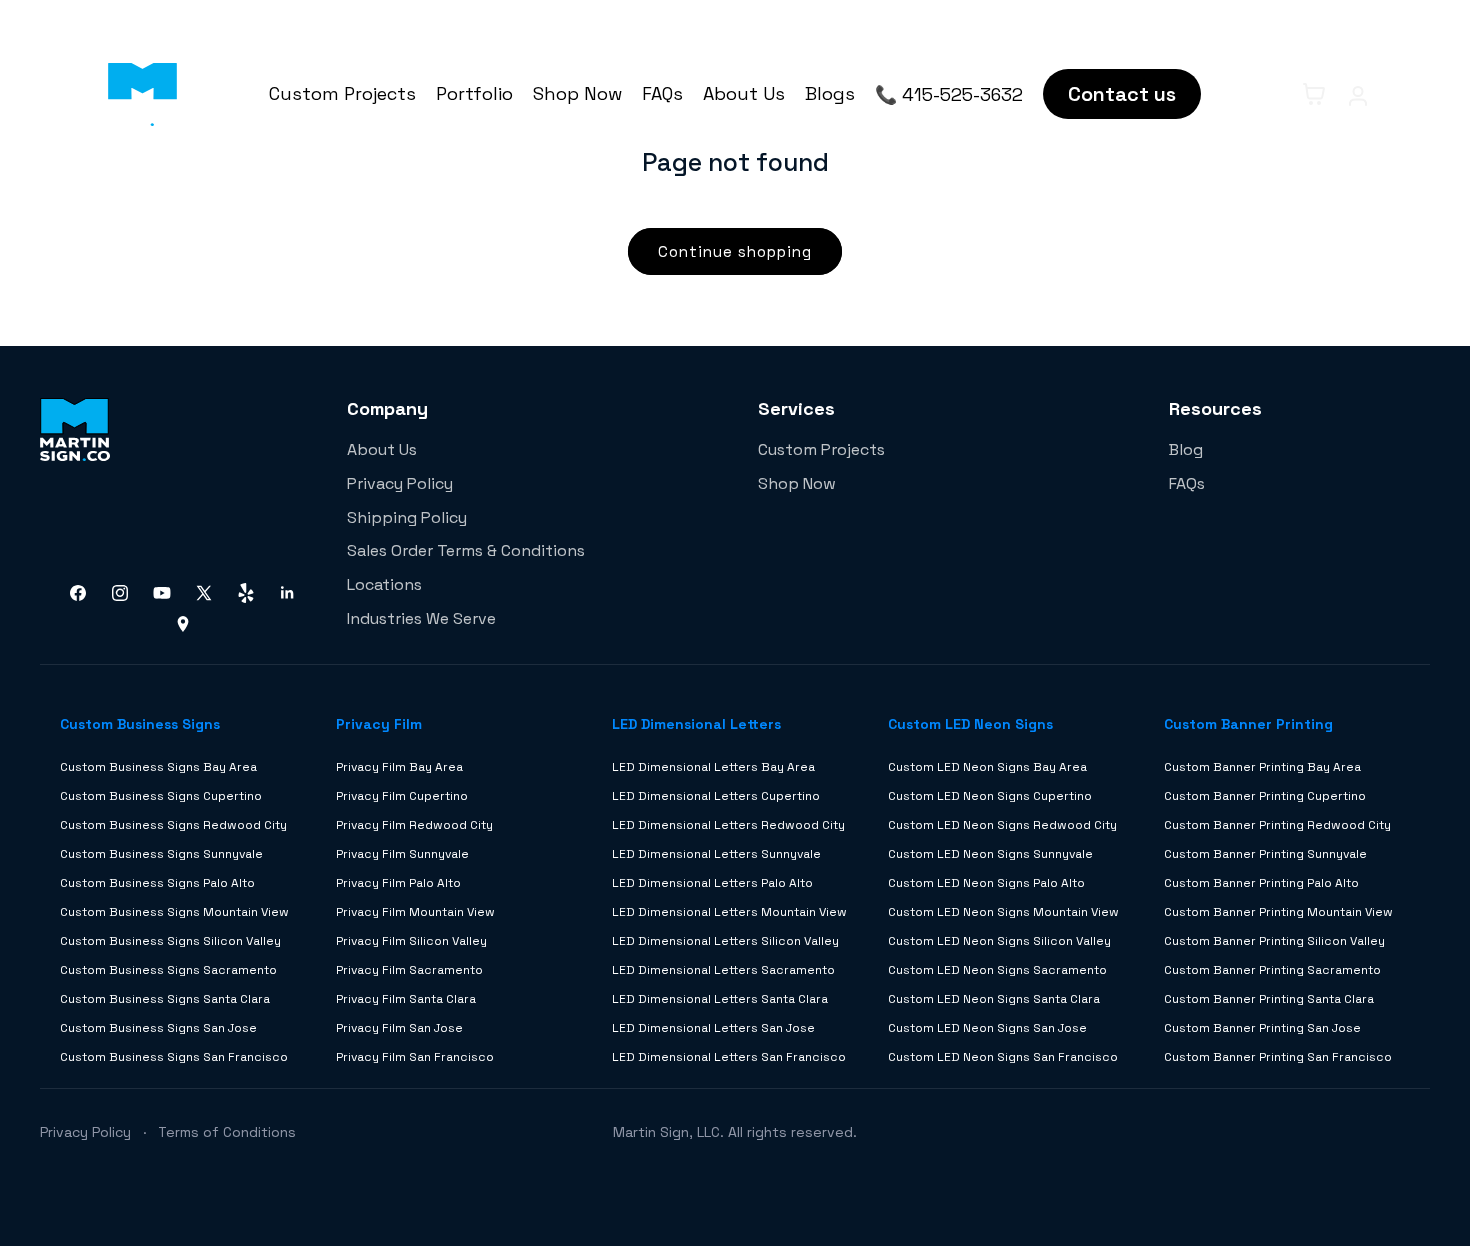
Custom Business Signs (140, 724)
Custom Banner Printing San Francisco (1278, 1057)
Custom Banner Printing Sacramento (1272, 970)
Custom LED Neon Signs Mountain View (1003, 912)
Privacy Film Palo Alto (398, 883)
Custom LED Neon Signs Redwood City (1002, 825)
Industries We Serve (421, 618)
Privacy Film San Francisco (415, 1057)
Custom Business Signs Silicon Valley (170, 941)
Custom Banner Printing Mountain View (1278, 912)
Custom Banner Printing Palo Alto (1261, 883)
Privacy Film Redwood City (414, 825)
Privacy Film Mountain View (415, 912)
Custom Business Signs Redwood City (173, 825)
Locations (384, 584)
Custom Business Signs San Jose (158, 1028)
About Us (744, 93)
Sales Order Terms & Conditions (466, 550)
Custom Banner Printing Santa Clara (1269, 999)
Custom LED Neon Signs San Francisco (1003, 1057)
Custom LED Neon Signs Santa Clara (994, 999)
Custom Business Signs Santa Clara (165, 999)
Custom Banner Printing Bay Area (1262, 767)
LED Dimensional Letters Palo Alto (712, 883)
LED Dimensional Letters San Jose (713, 1028)
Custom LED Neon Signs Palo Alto (986, 883)
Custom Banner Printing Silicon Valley (1274, 941)
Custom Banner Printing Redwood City (1277, 825)
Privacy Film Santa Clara (406, 999)
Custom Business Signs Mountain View (174, 912)
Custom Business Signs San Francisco (174, 1057)
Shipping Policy (407, 517)
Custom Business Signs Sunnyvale (161, 854)
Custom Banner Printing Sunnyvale (1265, 854)
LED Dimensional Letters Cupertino (716, 796)
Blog (1186, 449)
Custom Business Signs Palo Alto (157, 883)
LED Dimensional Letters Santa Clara (720, 999)
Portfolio (474, 93)
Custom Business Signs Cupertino (161, 796)
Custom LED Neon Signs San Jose (987, 1028)
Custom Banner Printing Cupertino (1265, 796)
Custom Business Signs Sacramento (168, 970)
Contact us (1122, 94)
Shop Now (577, 93)
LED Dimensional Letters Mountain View (729, 912)
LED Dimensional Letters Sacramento (723, 970)
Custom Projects (342, 93)
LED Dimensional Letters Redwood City (728, 825)
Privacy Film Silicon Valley (411, 941)
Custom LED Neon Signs (970, 724)
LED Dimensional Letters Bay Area (713, 767)
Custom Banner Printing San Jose (1262, 1028)
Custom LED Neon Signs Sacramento (997, 970)
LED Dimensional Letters (696, 724)
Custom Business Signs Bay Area (158, 767)
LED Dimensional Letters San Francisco (729, 1057)
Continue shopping (735, 251)
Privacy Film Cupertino (402, 796)
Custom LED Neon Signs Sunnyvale (990, 854)
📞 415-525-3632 (949, 94)
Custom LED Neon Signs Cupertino (990, 796)
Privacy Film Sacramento (409, 970)
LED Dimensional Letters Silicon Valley (725, 941)
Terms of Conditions (227, 1132)
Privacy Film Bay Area (399, 767)
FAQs (662, 93)
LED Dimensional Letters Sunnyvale (716, 854)
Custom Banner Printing (1248, 724)
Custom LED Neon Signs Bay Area (987, 767)
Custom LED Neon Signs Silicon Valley (999, 941)
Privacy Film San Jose (399, 1028)
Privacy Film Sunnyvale (402, 854)
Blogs (830, 93)
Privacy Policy (400, 483)
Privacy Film (379, 724)
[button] (1270, 94)
